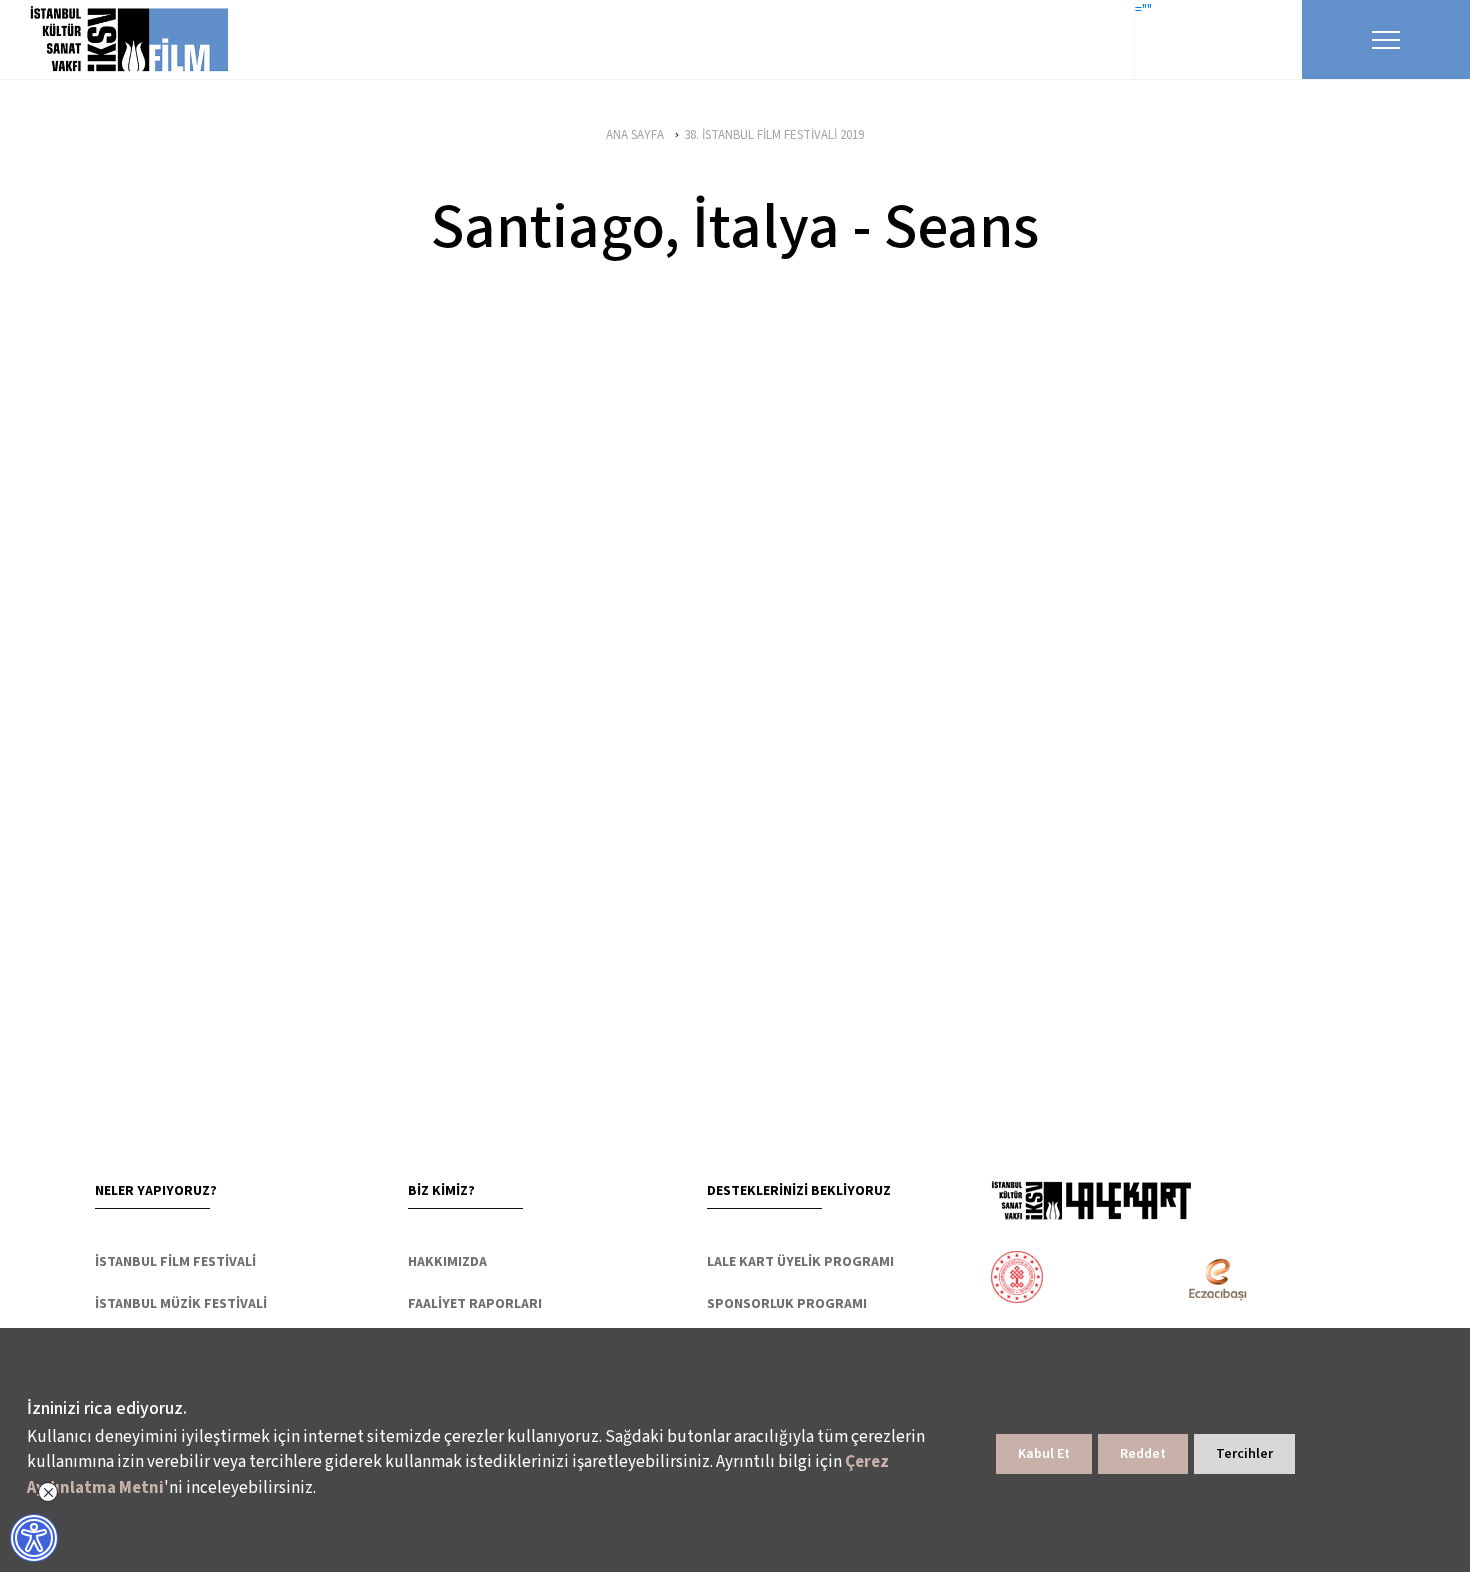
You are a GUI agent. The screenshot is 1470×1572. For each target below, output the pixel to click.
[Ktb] (1017, 1279)
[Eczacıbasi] (1206, 1279)
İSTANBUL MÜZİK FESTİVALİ (181, 1304)
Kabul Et (1044, 1454)
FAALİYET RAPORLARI (475, 1304)
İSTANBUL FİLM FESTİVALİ (175, 1262)
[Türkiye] (1095, 1279)
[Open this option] (1091, 1200)
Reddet (1143, 1454)
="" (1143, 10)
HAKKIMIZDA (447, 1262)
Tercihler (1244, 1454)
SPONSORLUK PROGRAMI (787, 1304)
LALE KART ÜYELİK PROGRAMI (800, 1262)
